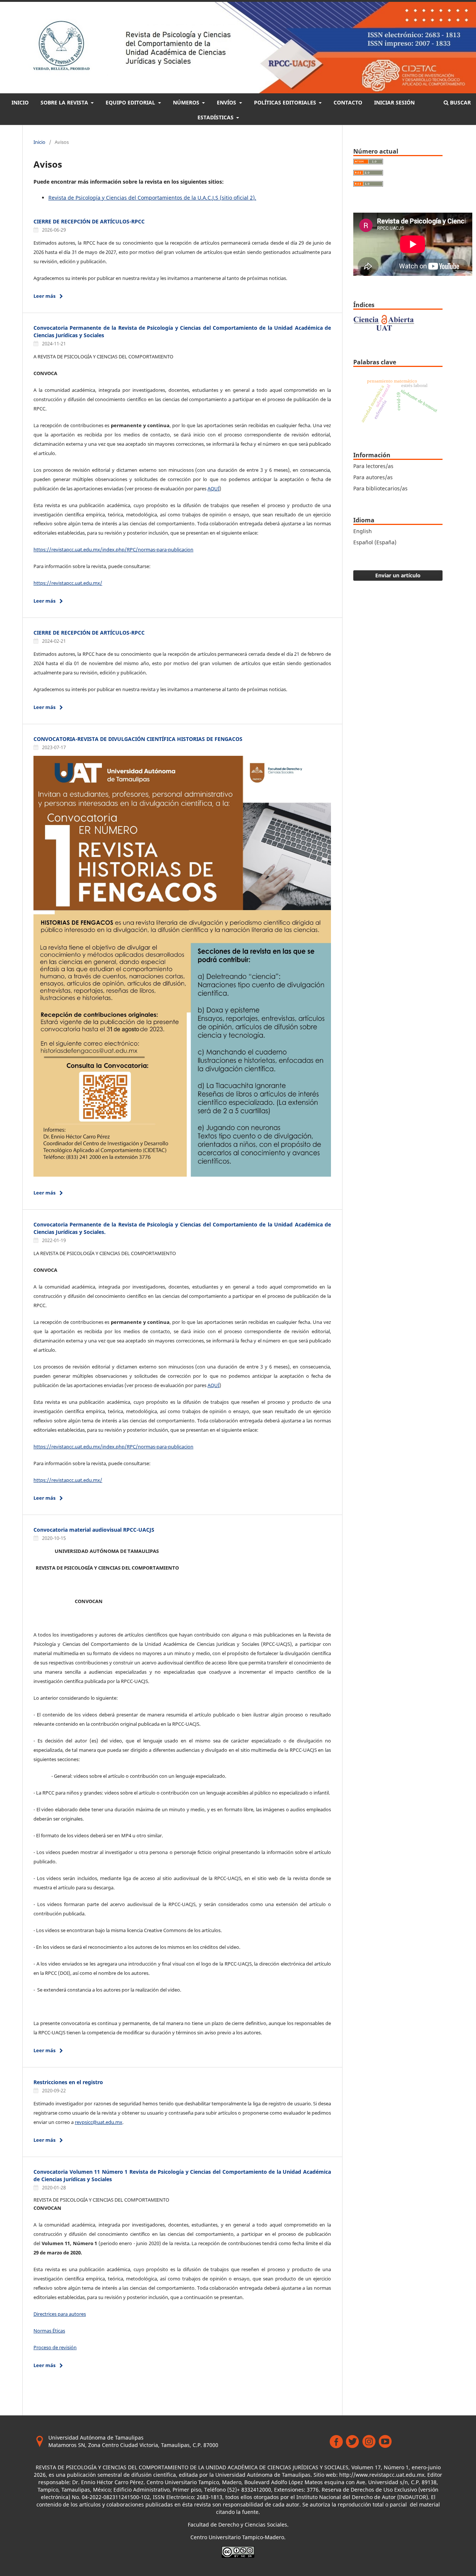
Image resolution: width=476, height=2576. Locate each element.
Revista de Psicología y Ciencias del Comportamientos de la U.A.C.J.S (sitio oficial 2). (152, 198)
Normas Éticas (49, 2331)
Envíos (227, 102)
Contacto (348, 102)
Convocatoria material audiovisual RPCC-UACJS (94, 1530)
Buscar (460, 102)
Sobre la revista (65, 102)
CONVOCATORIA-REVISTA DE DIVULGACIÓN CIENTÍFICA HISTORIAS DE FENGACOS (138, 739)
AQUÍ (213, 489)
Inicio (20, 102)
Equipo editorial (131, 102)
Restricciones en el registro (68, 2082)
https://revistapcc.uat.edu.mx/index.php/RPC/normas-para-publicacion (113, 549)
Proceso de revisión (55, 2347)
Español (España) (375, 542)
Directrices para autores (60, 2314)
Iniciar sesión (394, 102)
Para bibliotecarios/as (380, 488)
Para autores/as (373, 477)
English (363, 531)
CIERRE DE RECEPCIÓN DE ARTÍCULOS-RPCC (89, 221)
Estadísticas (216, 117)
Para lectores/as (373, 466)
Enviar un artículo (398, 575)
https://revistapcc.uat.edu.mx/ (68, 583)
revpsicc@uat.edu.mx (99, 2122)
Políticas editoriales (286, 102)
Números (187, 102)
